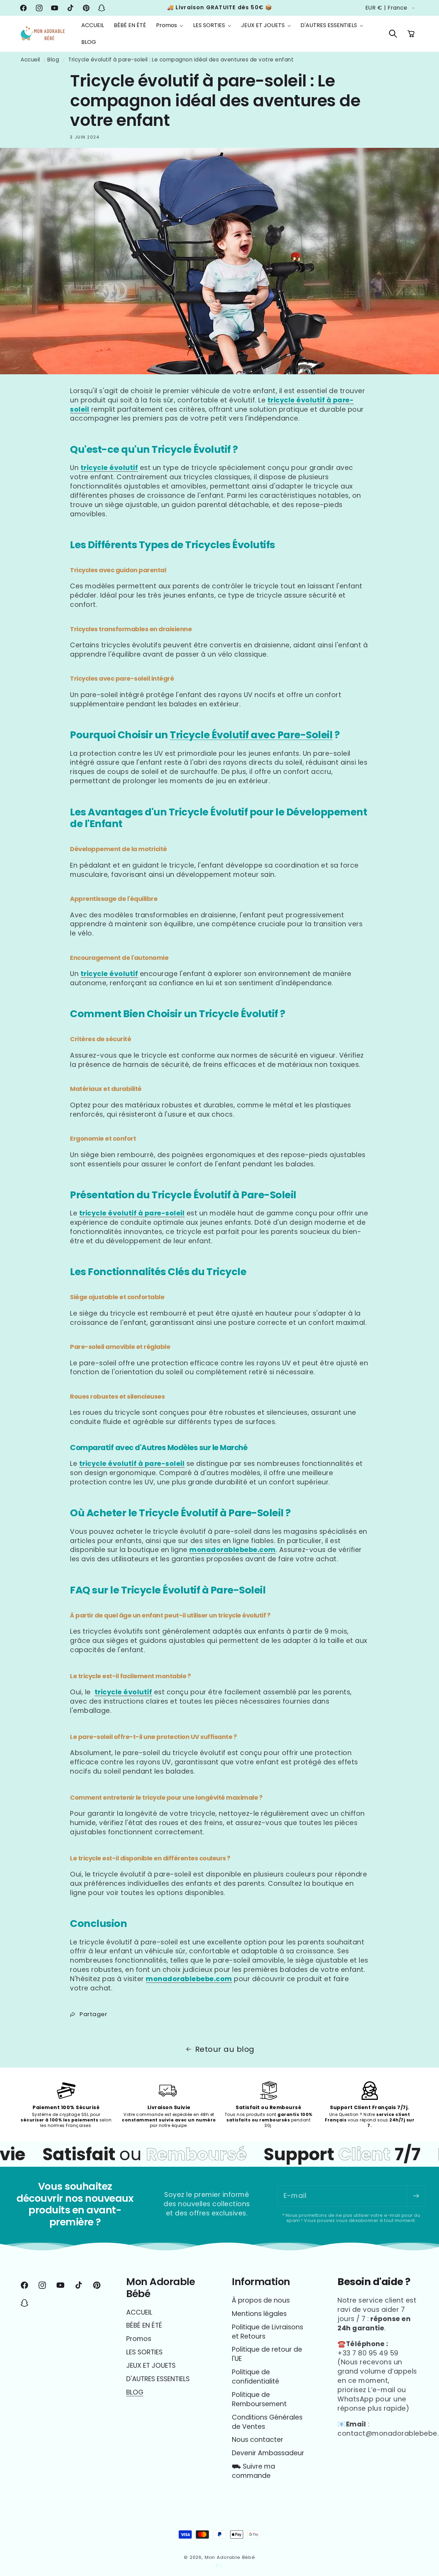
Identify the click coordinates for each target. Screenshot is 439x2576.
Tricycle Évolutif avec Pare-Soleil (251, 735)
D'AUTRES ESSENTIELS (158, 2379)
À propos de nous (261, 2301)
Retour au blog (225, 2049)
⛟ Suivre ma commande (253, 2471)
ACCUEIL (139, 2313)
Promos (139, 2339)
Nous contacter (258, 2440)
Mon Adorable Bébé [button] (161, 2288)
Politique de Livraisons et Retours (268, 2332)
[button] (170, 26)
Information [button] (261, 2282)
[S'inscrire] (416, 2196)
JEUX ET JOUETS (151, 2366)
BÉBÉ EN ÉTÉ (144, 2325)
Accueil (30, 60)
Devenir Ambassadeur (268, 2453)
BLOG (135, 2392)
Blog (53, 60)
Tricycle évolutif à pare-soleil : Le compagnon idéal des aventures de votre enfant (181, 60)
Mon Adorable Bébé (230, 2557)
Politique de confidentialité (256, 2377)
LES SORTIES (144, 2352)
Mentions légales (259, 2314)
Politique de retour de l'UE (267, 2354)
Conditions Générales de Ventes (267, 2422)
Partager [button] (93, 2014)
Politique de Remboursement (259, 2399)
